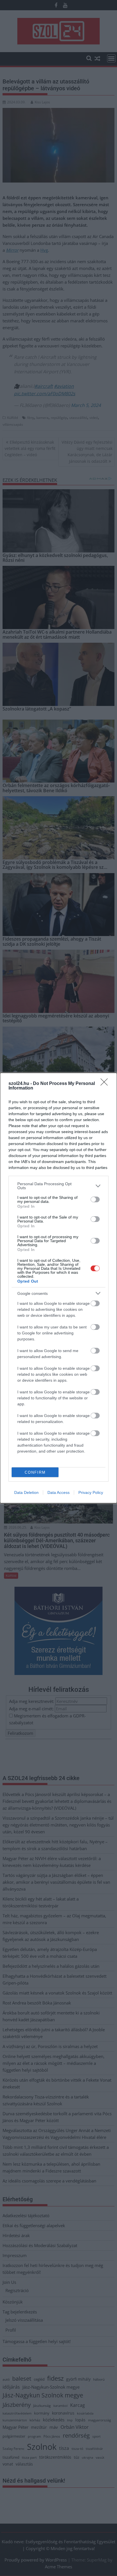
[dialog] (58, 1288)
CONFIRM (35, 1472)
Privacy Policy (91, 1492)
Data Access (58, 1492)
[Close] (106, 1084)
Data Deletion (26, 1492)
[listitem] (58, 1186)
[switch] (95, 1199)
